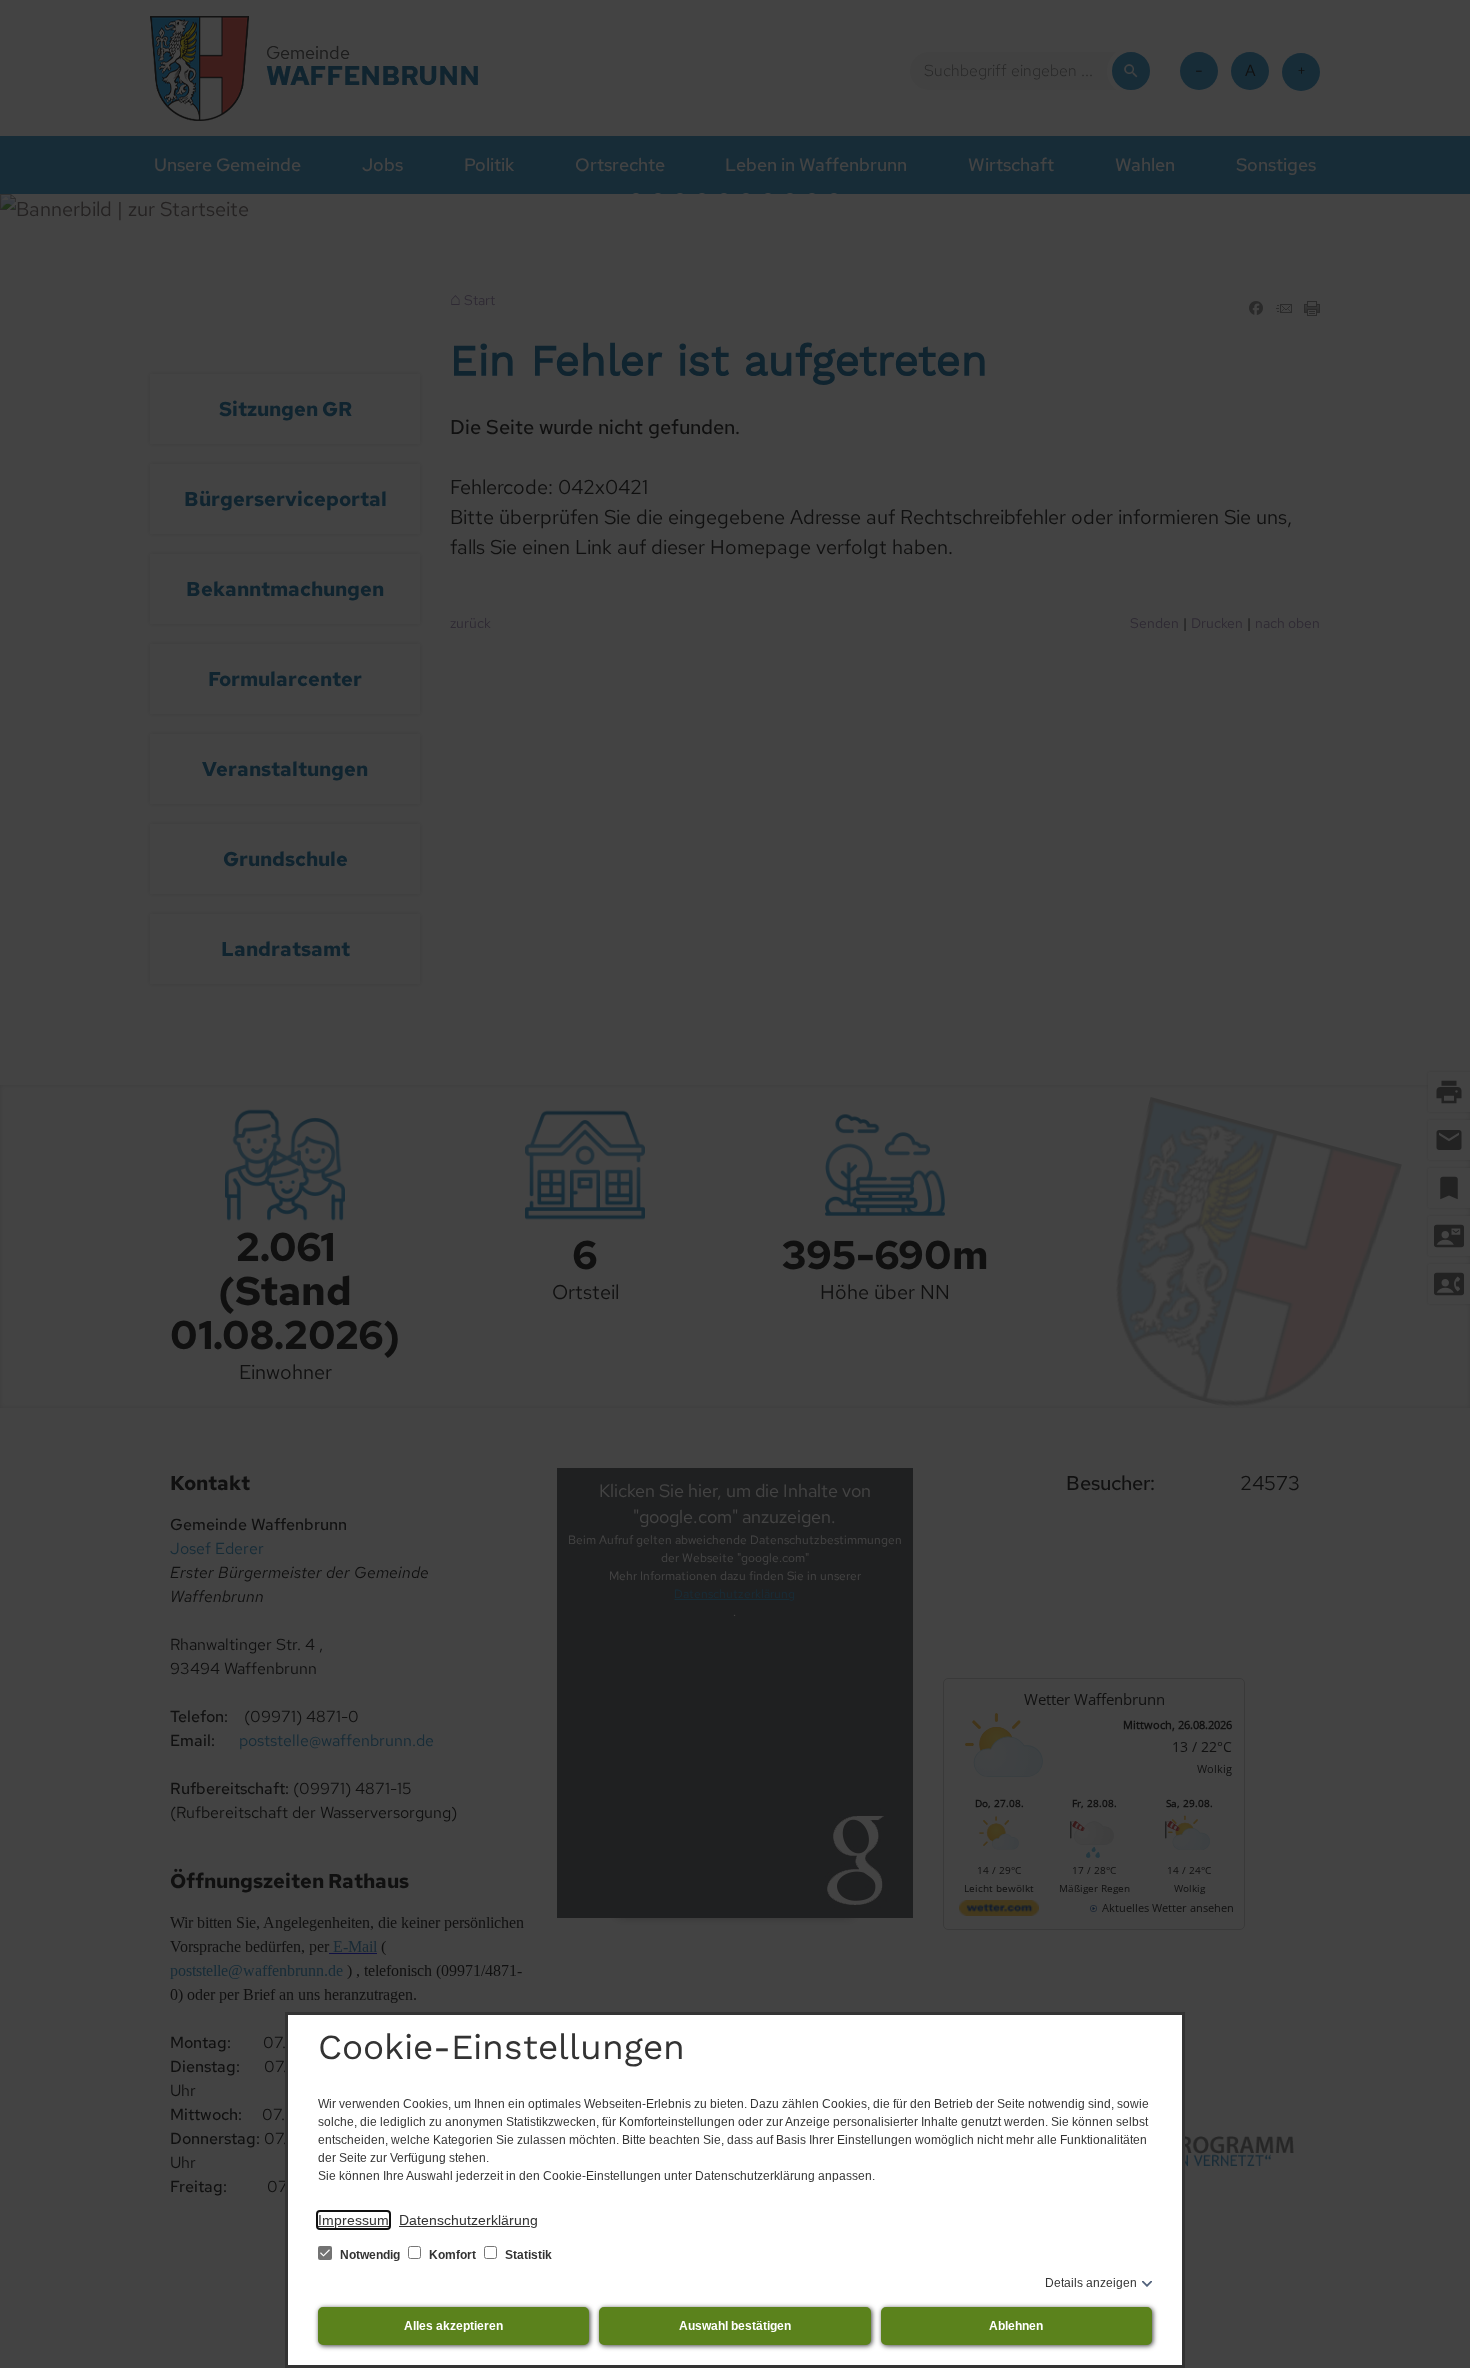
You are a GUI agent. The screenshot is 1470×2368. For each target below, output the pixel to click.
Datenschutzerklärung (468, 2220)
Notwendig (370, 2255)
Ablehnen (1016, 2326)
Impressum (353, 2220)
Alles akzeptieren (453, 2326)
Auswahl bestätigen (735, 2326)
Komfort (452, 2255)
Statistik (527, 2255)
